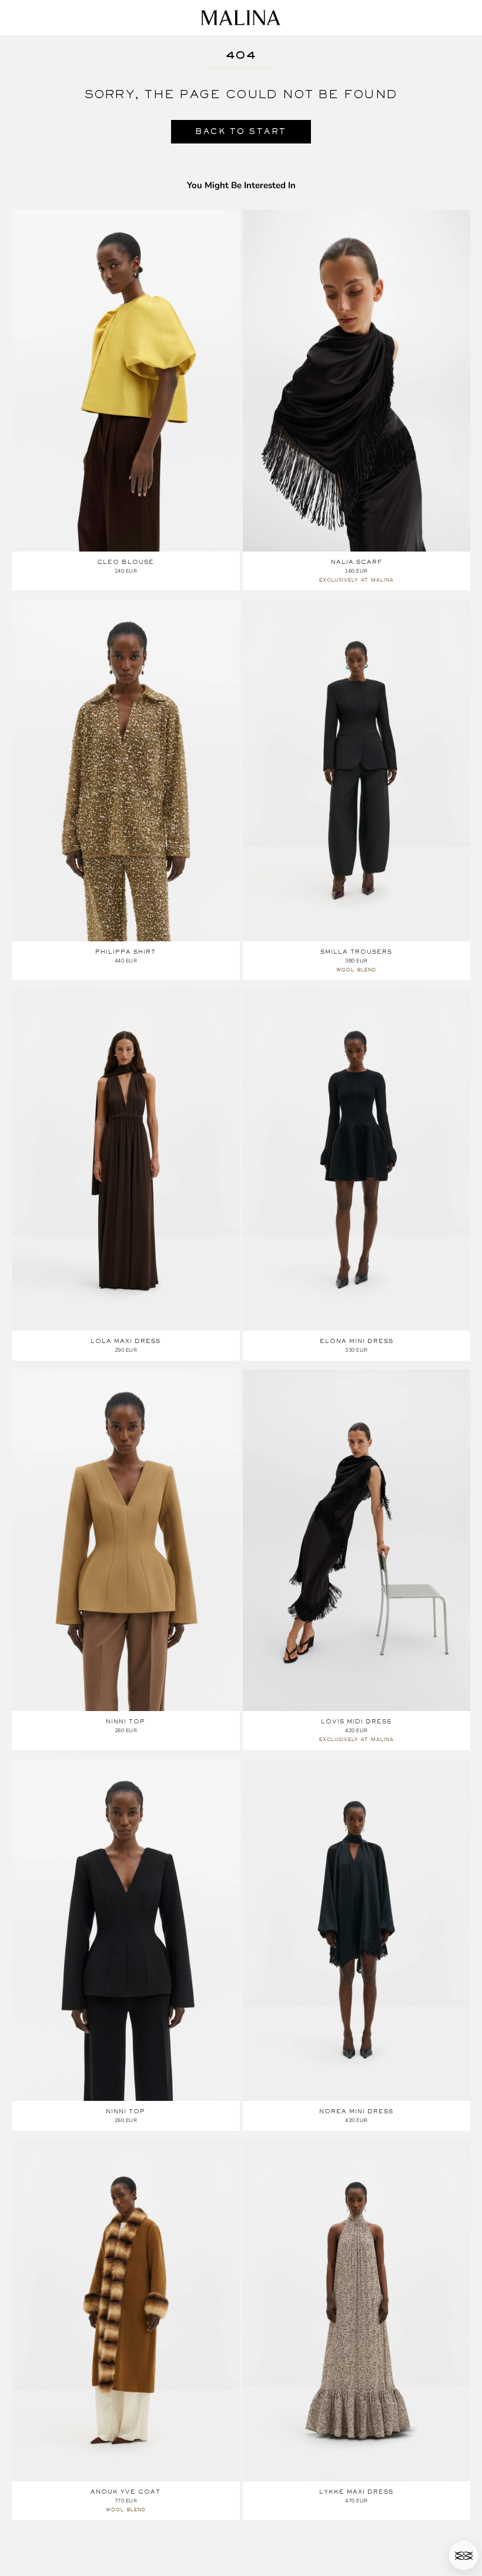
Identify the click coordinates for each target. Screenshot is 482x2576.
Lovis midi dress (356, 1721)
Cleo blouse (125, 562)
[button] (464, 2555)
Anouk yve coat (125, 2492)
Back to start (241, 131)
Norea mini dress (356, 2111)
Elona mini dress (357, 1341)
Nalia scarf (357, 562)
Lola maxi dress (125, 1341)
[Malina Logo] (241, 18)
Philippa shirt (125, 952)
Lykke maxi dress (356, 2492)
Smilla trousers (356, 952)
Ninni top (125, 1721)
